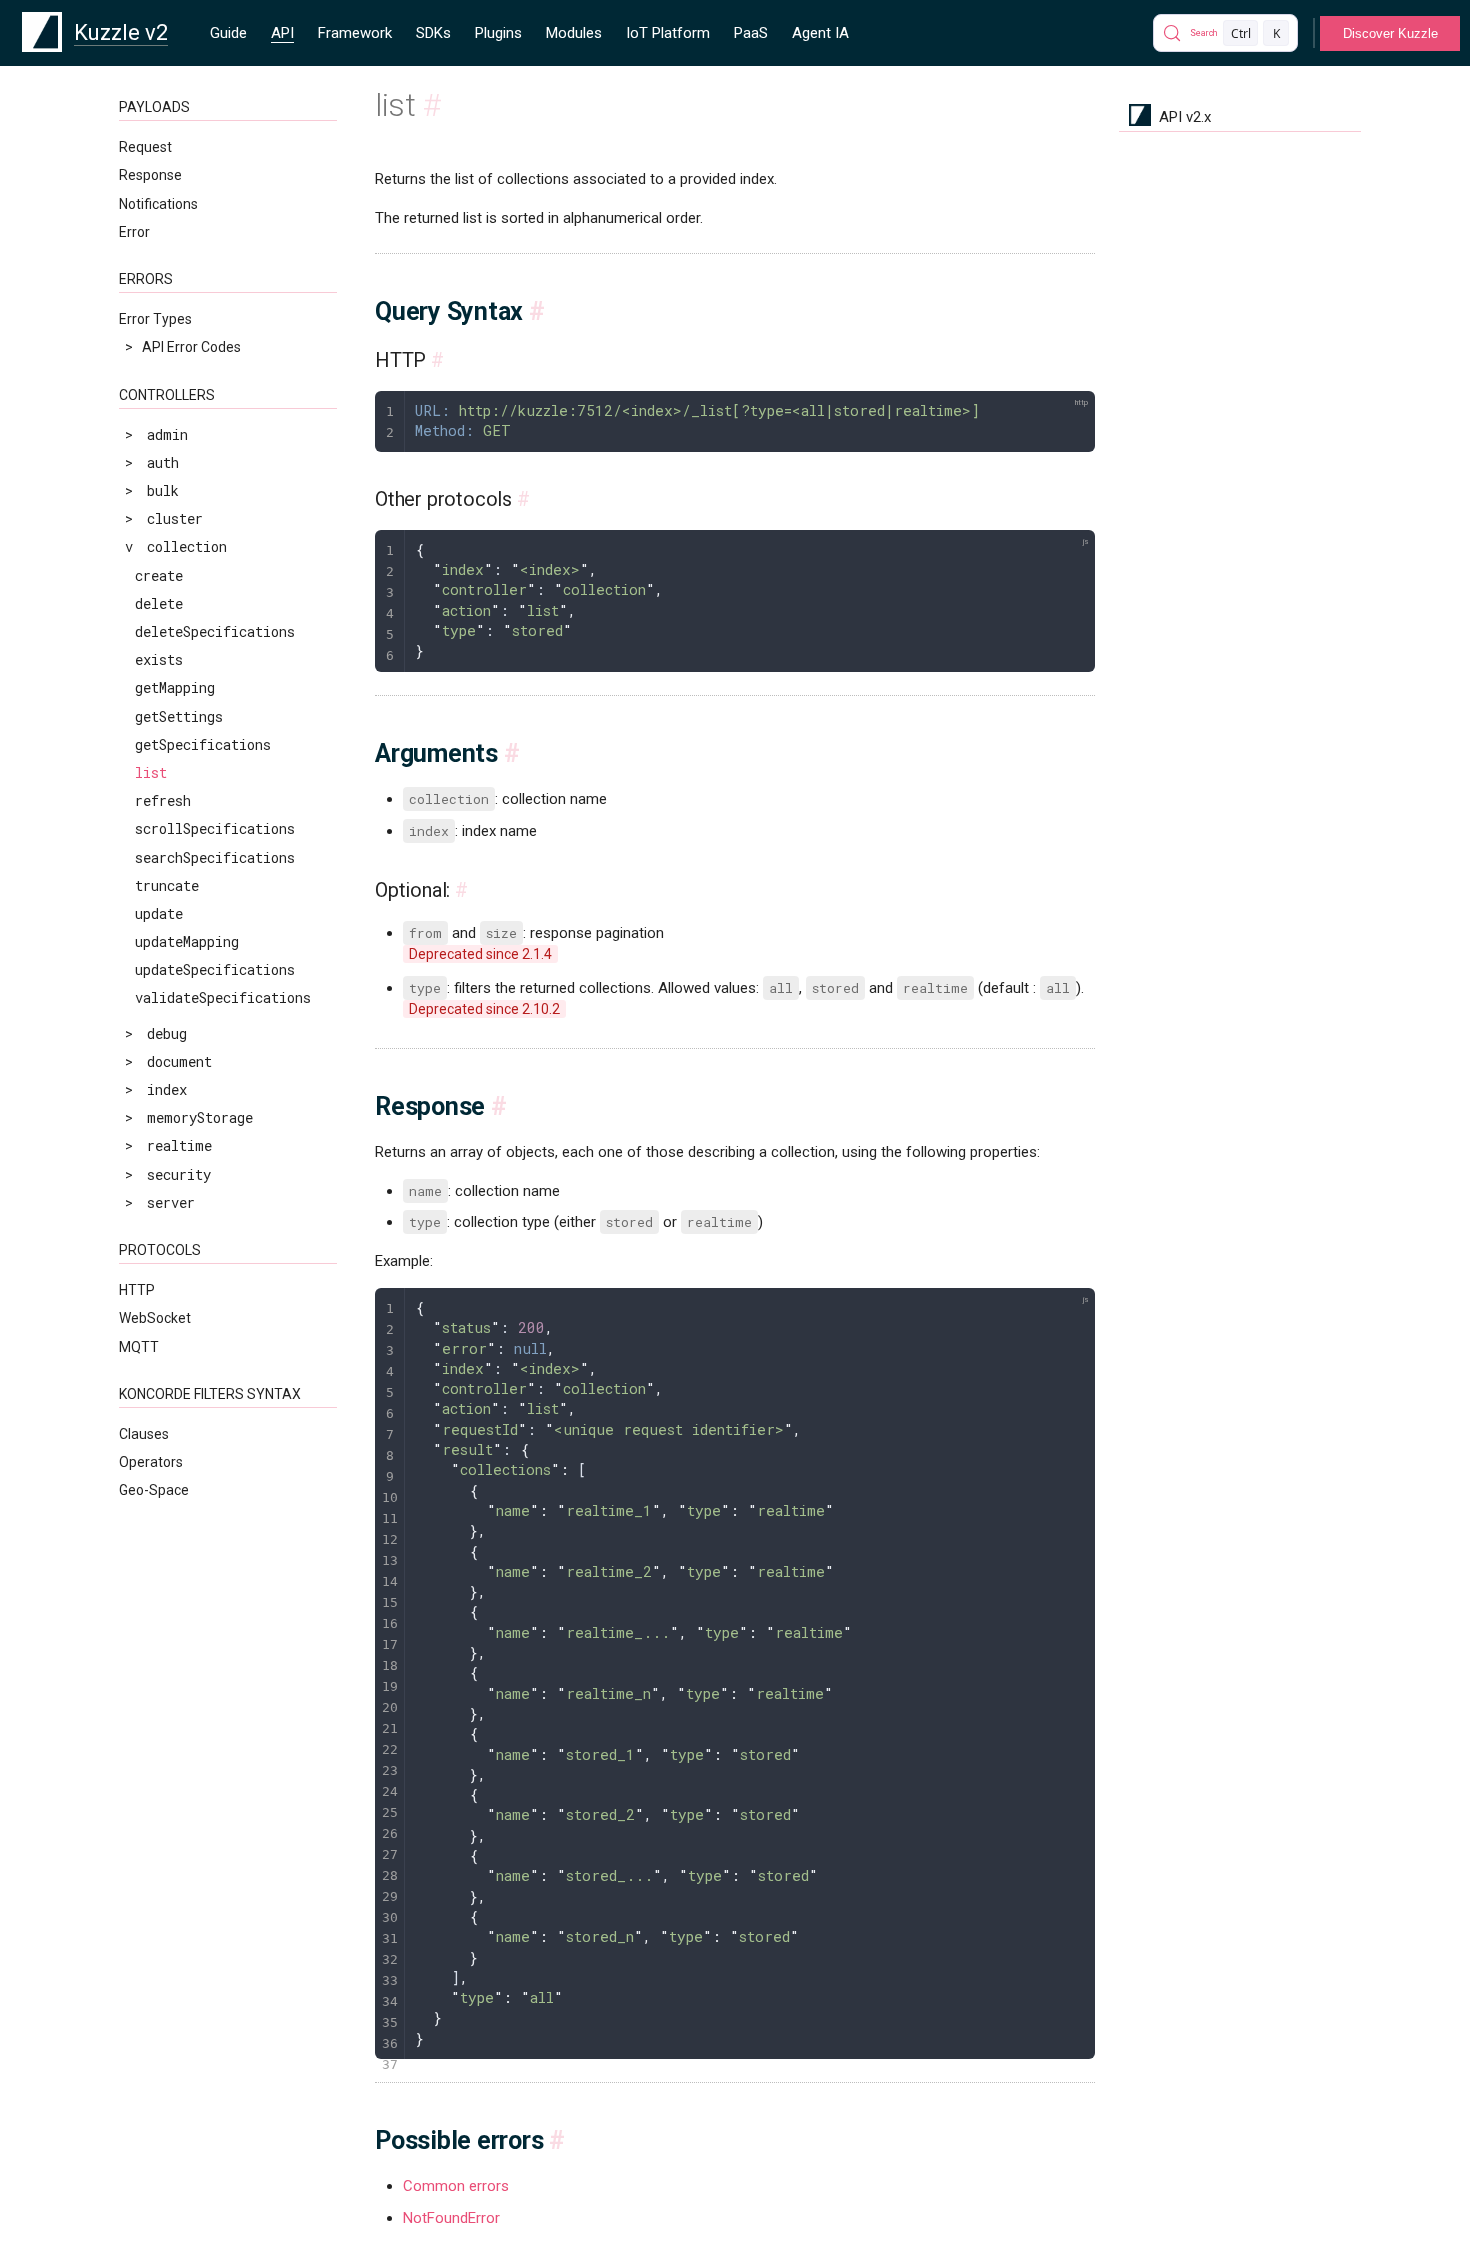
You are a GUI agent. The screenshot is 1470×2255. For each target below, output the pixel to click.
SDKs (433, 33)
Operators (151, 1462)
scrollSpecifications (215, 828)
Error (134, 232)
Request (145, 147)
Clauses (144, 1434)
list (151, 772)
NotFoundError (451, 2218)
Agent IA (820, 33)
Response (150, 175)
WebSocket (155, 1318)
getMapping (175, 687)
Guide (228, 33)
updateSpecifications (215, 969)
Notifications (158, 204)
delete (159, 603)
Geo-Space (154, 1490)
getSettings (179, 716)
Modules (574, 33)
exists (159, 659)
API (282, 33)
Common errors (456, 2186)
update (159, 913)
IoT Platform (668, 33)
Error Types (155, 319)
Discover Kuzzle (1390, 33)
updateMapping (187, 941)
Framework (355, 33)
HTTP (137, 1290)
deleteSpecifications (215, 631)
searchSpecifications (215, 857)
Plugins (498, 33)
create (159, 575)
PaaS (751, 33)
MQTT (139, 1347)
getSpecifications (203, 744)
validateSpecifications (223, 997)
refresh (163, 800)
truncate (167, 885)
